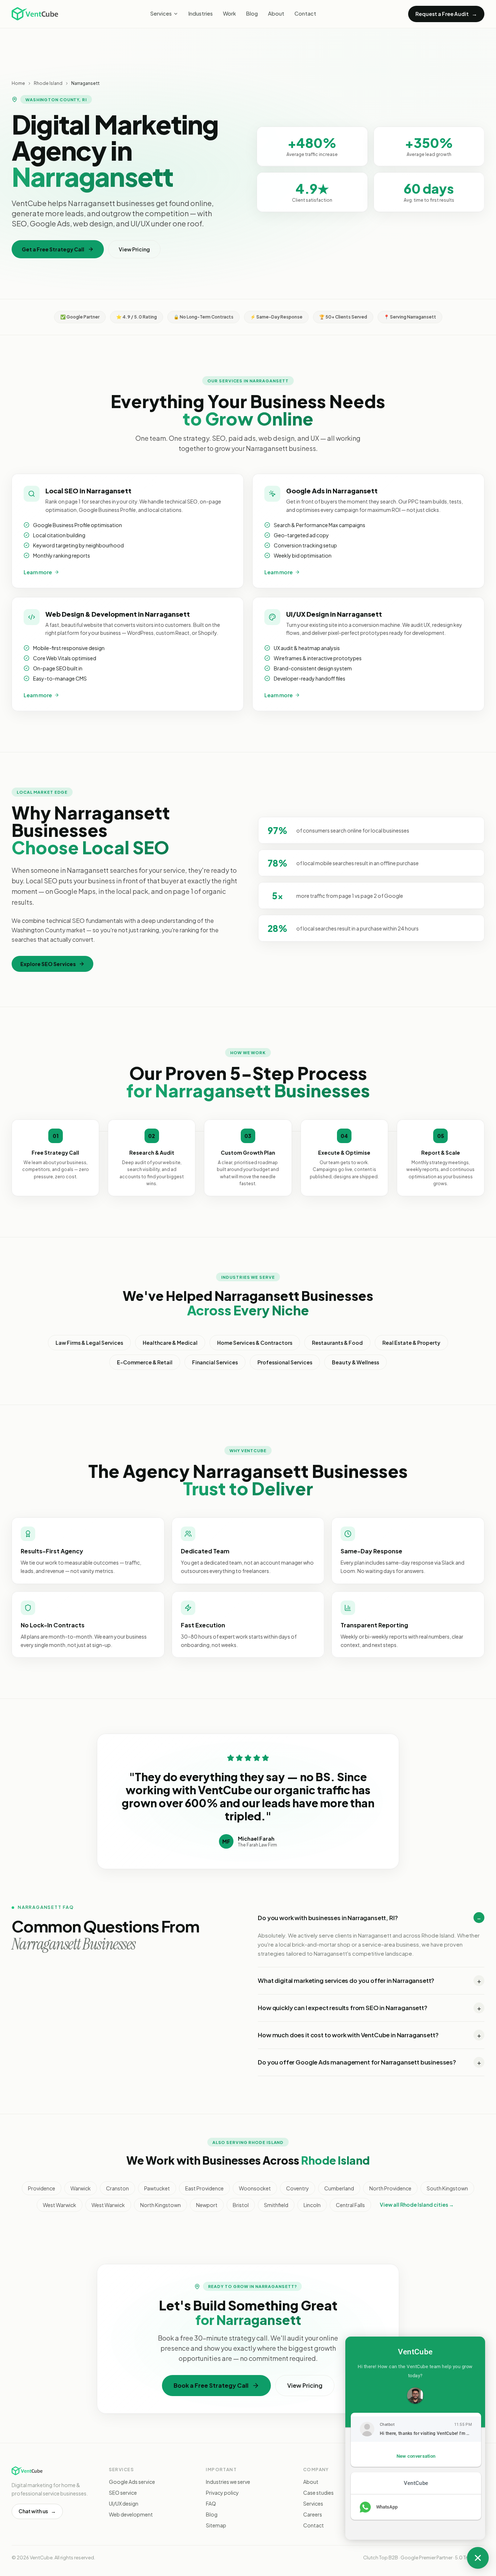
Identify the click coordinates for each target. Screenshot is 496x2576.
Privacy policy (222, 2493)
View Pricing (134, 249)
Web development (131, 2514)
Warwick (81, 2188)
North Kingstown (160, 2205)
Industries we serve (228, 2482)
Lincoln (312, 2205)
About (276, 13)
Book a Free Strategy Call (211, 2385)
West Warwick (60, 2205)
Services (161, 13)
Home (18, 83)
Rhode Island (48, 83)
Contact (305, 13)
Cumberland (339, 2188)
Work (229, 13)
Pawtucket (157, 2188)
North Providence (390, 2188)
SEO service (123, 2493)
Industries (201, 13)
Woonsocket (255, 2188)
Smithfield (276, 2205)
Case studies (318, 2493)
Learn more (38, 572)
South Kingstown (447, 2188)
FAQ (211, 2503)
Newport (207, 2205)
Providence (42, 2188)
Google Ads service (132, 2482)
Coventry (298, 2188)
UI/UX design (124, 2503)
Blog (252, 13)
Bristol (241, 2205)
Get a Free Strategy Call (53, 249)
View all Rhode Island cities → (417, 2205)
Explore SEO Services (48, 964)
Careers (313, 2514)
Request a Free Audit (446, 14)
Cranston (117, 2188)
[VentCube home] (35, 14)
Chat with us (37, 2511)
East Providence (204, 2188)
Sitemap (216, 2525)
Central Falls (350, 2205)
